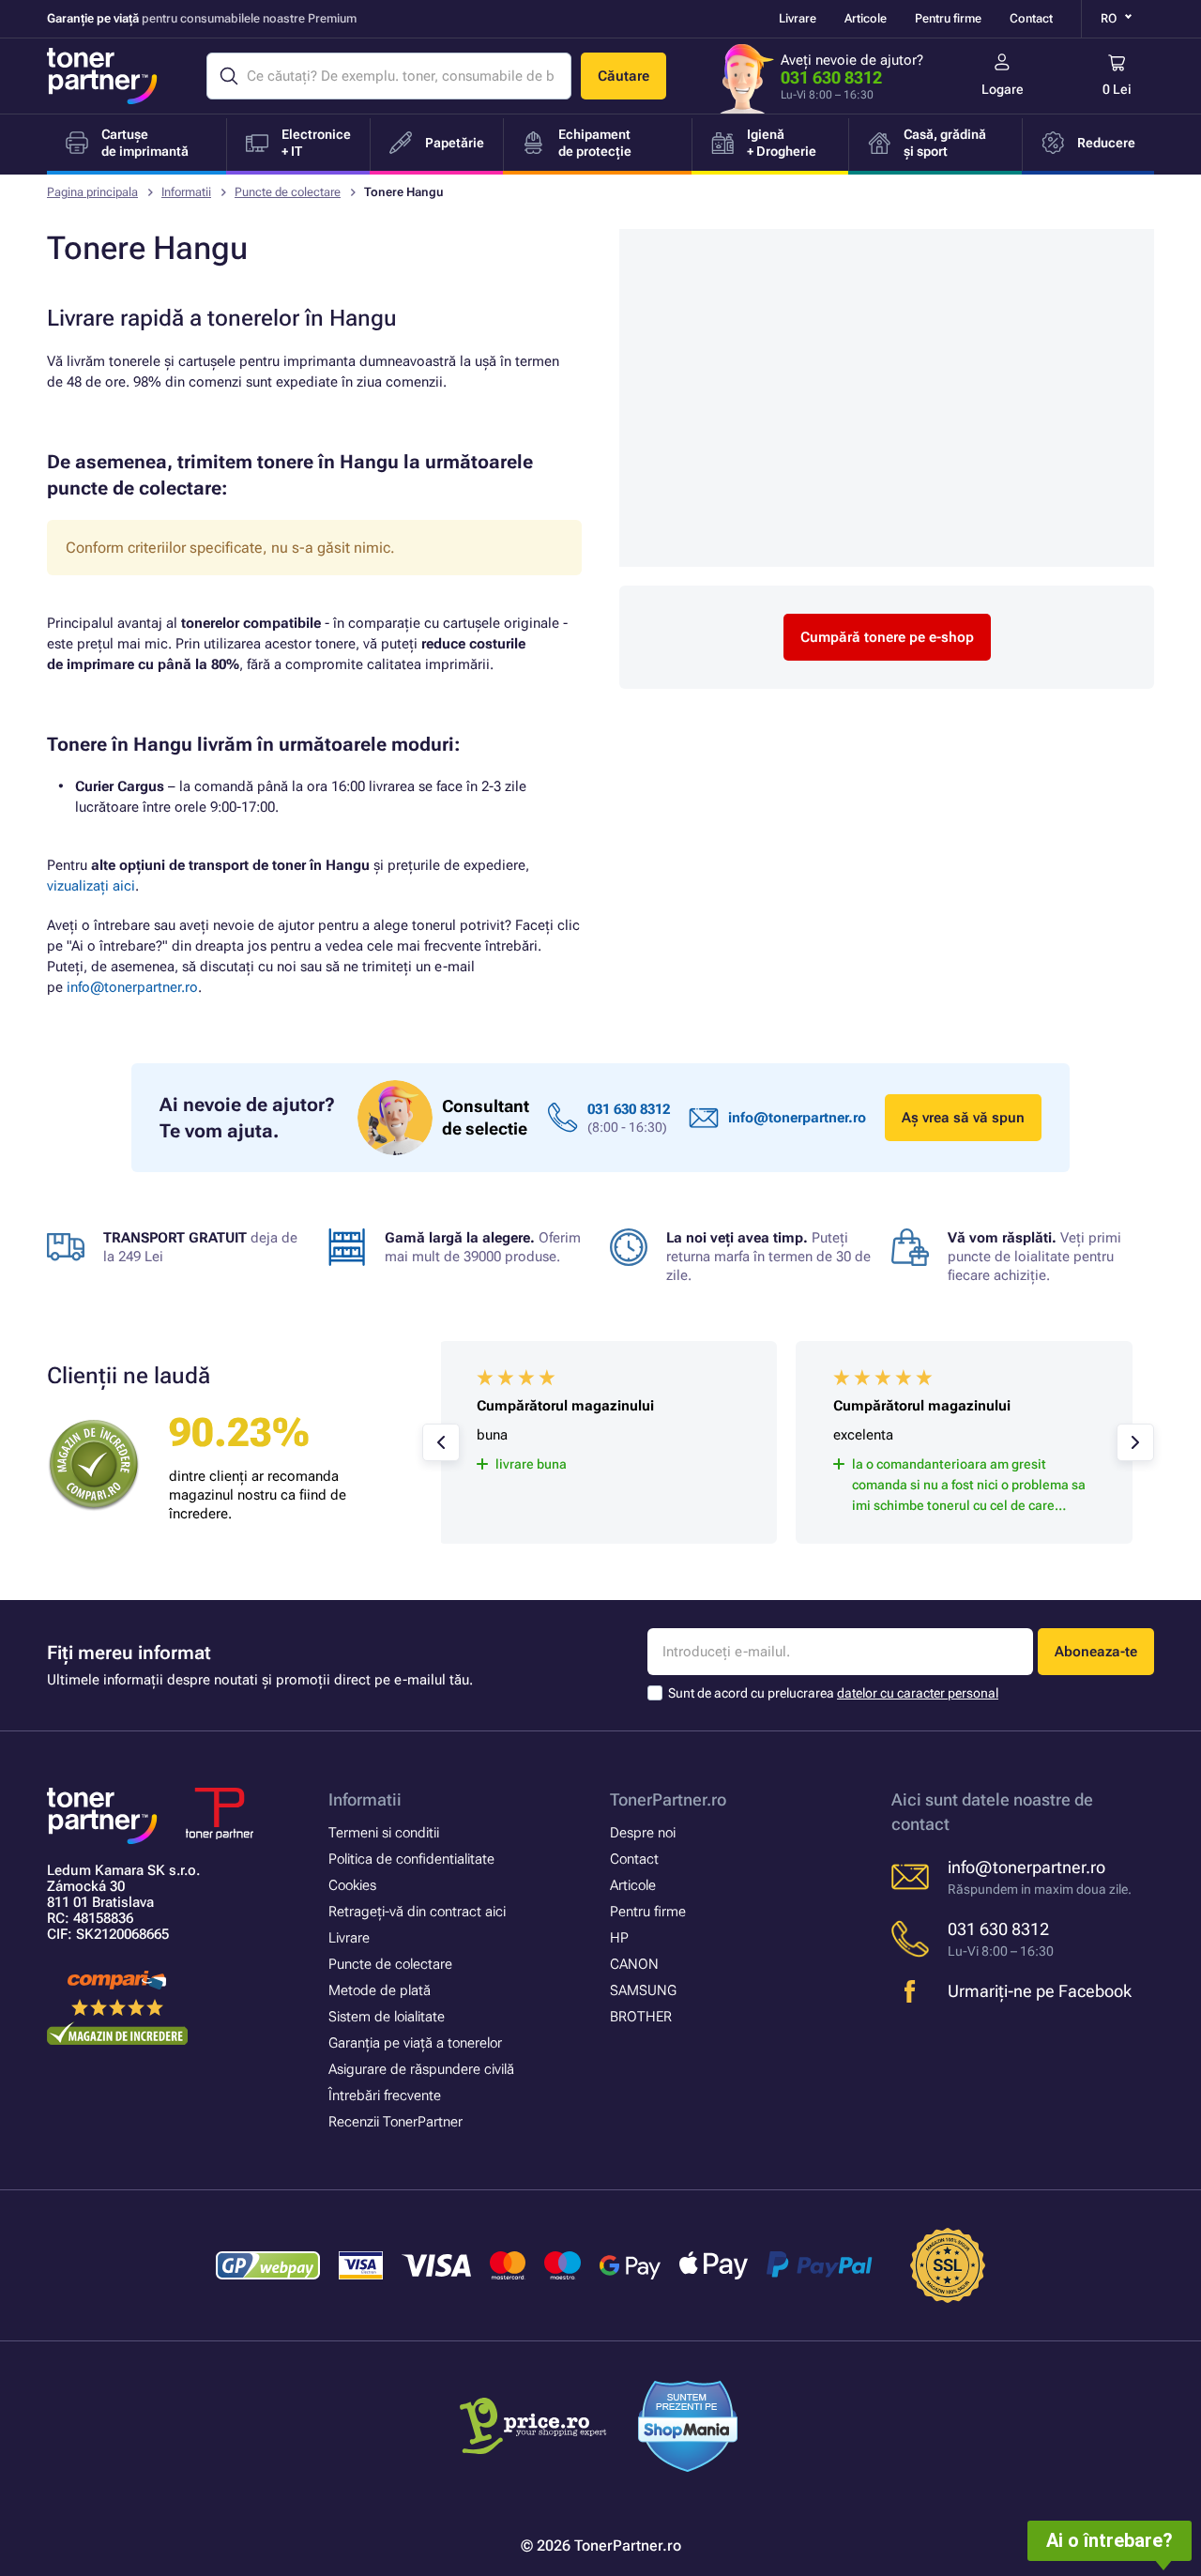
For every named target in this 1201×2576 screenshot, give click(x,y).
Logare (1003, 89)
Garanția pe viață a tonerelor (415, 2043)
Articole (866, 18)
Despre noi (643, 1833)
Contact (1031, 18)
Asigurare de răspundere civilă (421, 2069)
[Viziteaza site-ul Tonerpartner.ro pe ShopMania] (688, 2429)
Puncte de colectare (288, 192)
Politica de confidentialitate (411, 1859)
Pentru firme (948, 18)
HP (619, 1938)
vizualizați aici (91, 886)
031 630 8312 (831, 77)
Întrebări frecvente (385, 2096)
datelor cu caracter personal (918, 1693)
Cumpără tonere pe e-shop (887, 637)
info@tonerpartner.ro (132, 987)
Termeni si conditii (384, 1833)
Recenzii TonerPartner (395, 2122)
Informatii (186, 192)
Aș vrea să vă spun (963, 1118)
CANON (634, 1964)
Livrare (798, 18)
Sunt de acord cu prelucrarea (833, 1693)
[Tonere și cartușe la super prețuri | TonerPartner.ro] (102, 76)
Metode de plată (380, 1990)
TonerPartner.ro (668, 1799)
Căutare (623, 76)
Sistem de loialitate (387, 2017)
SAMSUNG (643, 1990)
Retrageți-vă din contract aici (417, 1912)
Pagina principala (92, 192)
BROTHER (641, 2017)
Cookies (352, 1885)
